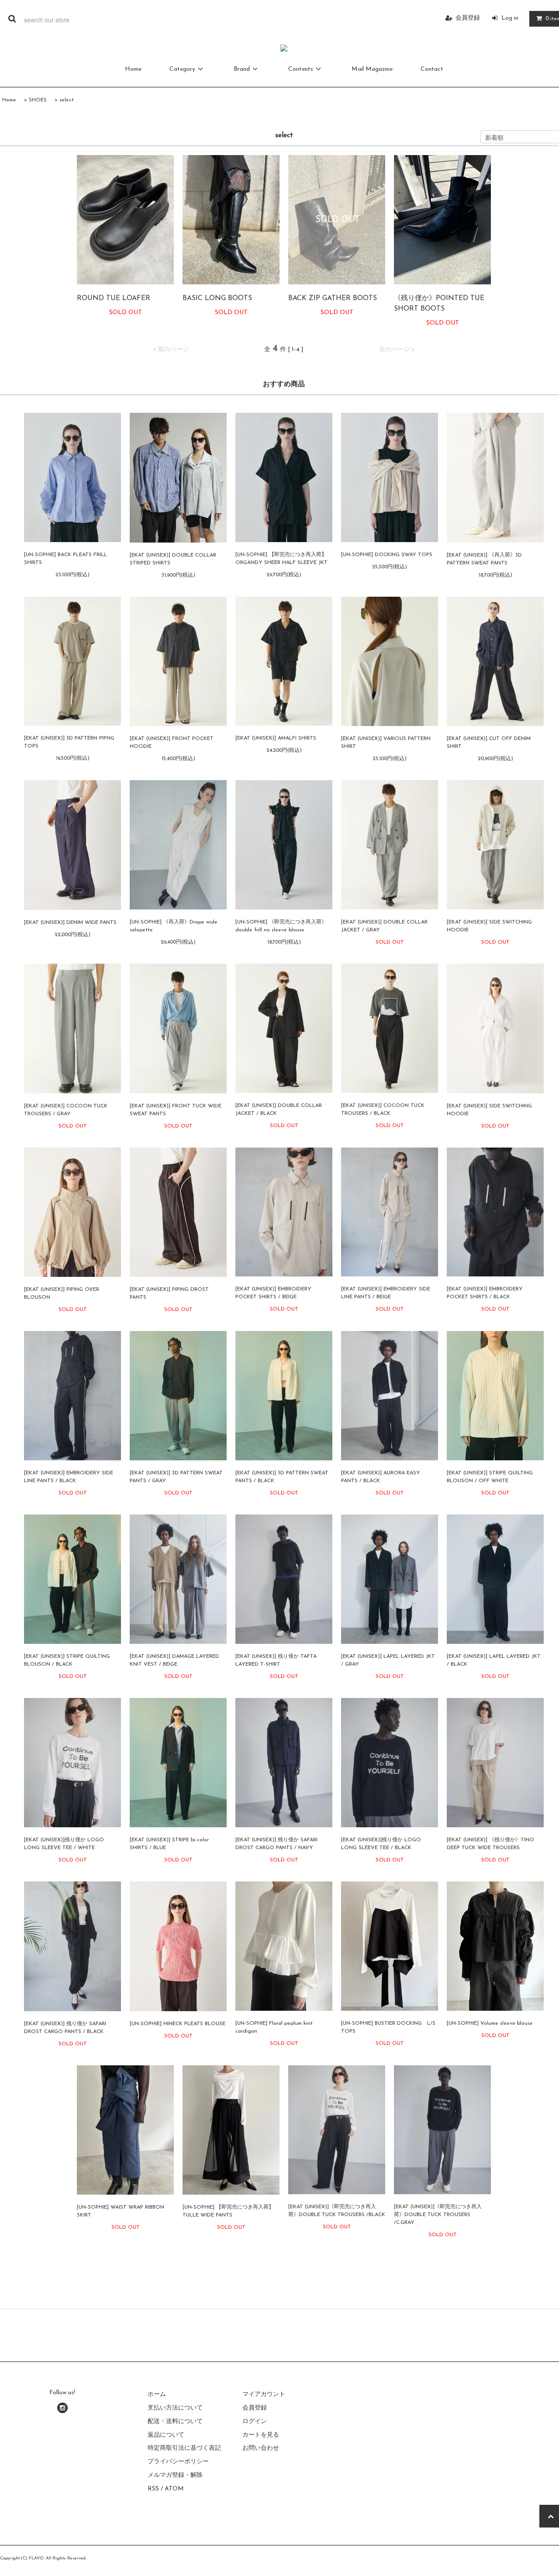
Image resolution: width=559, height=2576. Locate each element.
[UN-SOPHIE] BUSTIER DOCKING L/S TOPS (388, 2027)
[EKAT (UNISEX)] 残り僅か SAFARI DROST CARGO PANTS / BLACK (65, 2028)
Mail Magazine (372, 69)
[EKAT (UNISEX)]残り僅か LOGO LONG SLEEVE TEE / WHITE (64, 1844)
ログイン (255, 2422)
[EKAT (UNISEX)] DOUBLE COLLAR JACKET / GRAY (384, 926)
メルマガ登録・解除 (175, 2475)
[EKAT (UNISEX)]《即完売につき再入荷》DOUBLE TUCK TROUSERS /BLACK (337, 2211)
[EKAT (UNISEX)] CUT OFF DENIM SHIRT (489, 743)
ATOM (174, 2489)
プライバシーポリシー (178, 2462)
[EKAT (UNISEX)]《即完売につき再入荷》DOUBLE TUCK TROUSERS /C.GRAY (438, 2215)
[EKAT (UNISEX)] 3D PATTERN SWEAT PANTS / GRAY (176, 1477)
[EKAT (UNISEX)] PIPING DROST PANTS (169, 1293)
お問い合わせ (261, 2448)
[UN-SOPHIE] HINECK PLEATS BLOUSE (178, 2024)
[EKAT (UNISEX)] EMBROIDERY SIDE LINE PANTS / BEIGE (386, 1293)
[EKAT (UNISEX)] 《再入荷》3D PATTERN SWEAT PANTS (484, 559)
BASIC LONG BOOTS (217, 298)
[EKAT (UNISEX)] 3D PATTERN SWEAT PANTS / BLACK (282, 1477)
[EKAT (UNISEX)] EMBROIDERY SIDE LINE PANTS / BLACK (69, 1477)
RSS (153, 2489)
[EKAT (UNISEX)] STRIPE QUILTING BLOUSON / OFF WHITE (490, 1477)
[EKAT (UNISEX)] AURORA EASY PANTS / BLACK (381, 1477)
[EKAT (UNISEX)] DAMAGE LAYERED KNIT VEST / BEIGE (174, 1660)
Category (182, 69)
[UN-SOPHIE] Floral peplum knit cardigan (274, 2027)
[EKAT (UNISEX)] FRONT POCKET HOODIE (172, 743)
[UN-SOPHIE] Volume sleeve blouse (490, 2023)
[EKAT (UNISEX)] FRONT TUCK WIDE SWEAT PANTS (176, 1110)
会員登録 (468, 18)
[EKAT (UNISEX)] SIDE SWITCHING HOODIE (489, 926)
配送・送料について (175, 2422)
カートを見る (261, 2435)
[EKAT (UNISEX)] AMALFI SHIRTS (276, 738)
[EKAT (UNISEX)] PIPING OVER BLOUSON (62, 1293)
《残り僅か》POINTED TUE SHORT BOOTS (439, 304)
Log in (510, 18)
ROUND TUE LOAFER (114, 298)
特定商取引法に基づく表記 (184, 2448)
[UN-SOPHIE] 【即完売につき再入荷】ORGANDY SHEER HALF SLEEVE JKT (281, 559)
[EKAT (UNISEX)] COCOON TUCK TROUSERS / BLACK (383, 1110)
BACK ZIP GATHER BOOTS (333, 298)
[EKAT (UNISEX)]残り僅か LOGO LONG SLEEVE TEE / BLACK (381, 1844)
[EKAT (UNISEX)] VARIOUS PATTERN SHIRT (386, 743)
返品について (166, 2435)
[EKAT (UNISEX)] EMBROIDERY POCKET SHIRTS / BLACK (485, 1293)
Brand (242, 69)
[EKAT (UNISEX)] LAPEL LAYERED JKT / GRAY (388, 1660)
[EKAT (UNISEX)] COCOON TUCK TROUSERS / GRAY (66, 1110)
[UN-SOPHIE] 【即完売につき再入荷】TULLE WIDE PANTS (228, 2211)
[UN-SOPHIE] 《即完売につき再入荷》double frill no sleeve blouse (281, 926)
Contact (432, 69)
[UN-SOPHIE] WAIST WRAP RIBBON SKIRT (121, 2211)
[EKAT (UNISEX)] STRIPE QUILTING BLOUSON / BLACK (67, 1660)
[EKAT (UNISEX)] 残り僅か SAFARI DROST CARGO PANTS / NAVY (276, 1844)
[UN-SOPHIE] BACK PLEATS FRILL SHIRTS (66, 559)
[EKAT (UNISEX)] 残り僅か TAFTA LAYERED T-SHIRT (276, 1660)
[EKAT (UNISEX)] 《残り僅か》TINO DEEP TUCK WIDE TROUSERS (490, 1844)
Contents (301, 69)
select (67, 100)
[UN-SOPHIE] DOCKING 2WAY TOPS (387, 555)
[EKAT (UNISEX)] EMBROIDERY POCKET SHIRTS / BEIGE (273, 1293)
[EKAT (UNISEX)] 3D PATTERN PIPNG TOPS (69, 742)
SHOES (38, 100)
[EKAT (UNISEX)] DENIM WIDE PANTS (70, 923)
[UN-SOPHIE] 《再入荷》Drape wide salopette (174, 926)
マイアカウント (264, 2394)
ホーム (157, 2394)
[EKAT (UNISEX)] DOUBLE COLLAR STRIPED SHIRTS (173, 559)
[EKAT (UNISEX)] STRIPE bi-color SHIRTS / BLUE (169, 1844)
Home (133, 69)
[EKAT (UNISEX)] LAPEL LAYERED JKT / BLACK (494, 1660)
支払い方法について (175, 2408)
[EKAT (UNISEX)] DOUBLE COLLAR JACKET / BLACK (279, 1110)
